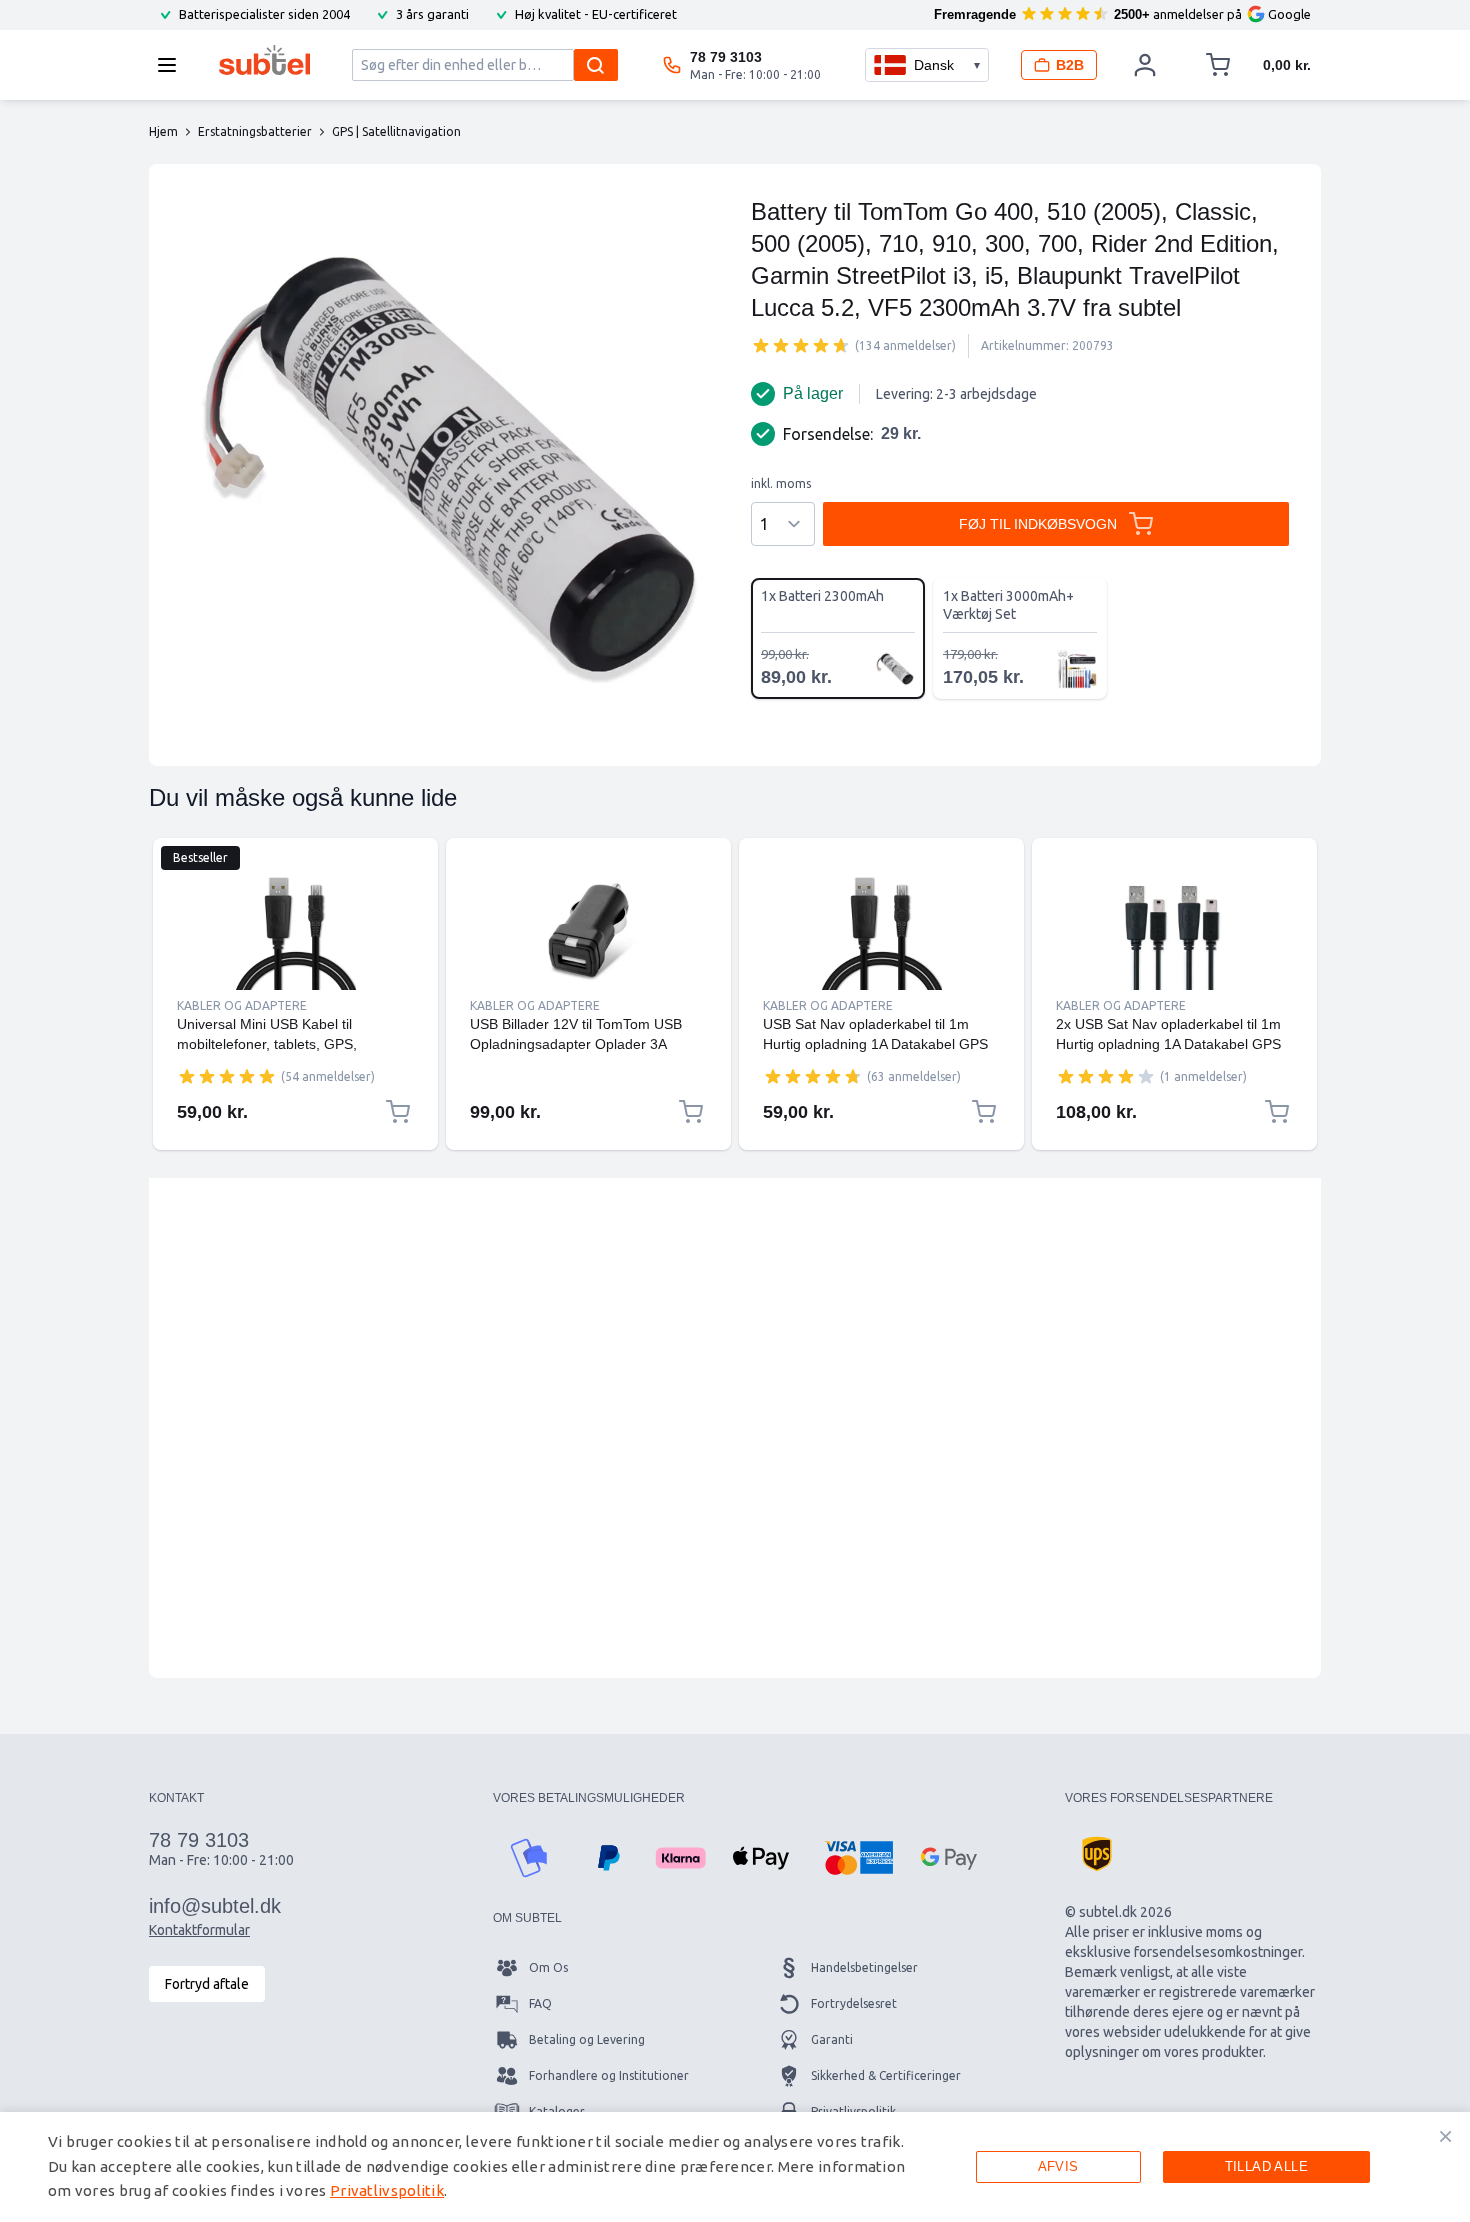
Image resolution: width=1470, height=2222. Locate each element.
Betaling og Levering (587, 2039)
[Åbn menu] (173, 65)
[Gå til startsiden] (264, 60)
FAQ (540, 2003)
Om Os (548, 1967)
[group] (801, 345)
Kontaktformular (199, 1930)
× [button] (1445, 2136)
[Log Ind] (1145, 65)
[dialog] (735, 2167)
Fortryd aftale (207, 1984)
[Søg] (596, 65)
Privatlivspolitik (387, 2190)
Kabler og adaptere (242, 1005)
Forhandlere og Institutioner (609, 2075)
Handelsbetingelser (864, 1967)
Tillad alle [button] (1266, 2166)
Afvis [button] (1058, 2166)
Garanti (832, 2039)
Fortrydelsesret (854, 2003)
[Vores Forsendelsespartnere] (1097, 1854)
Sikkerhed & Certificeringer (886, 2075)
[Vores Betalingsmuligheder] (529, 1858)
